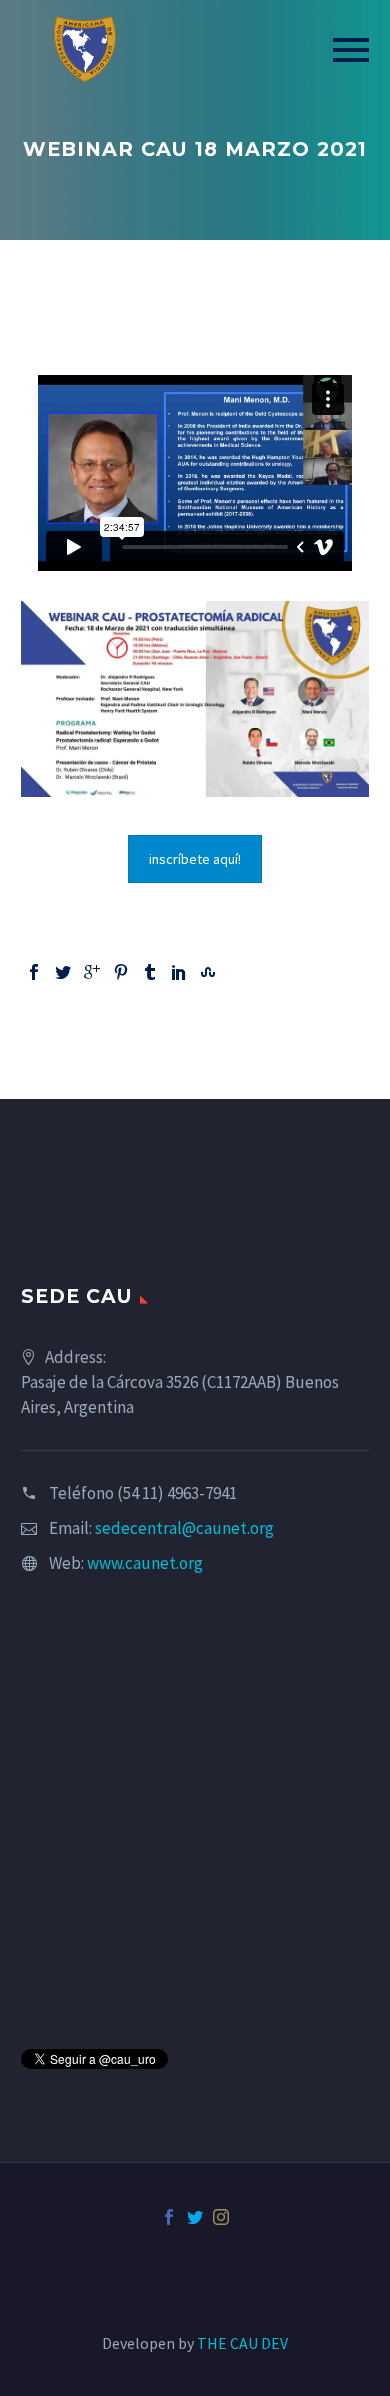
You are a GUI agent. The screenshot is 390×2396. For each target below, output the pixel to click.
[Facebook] (34, 972)
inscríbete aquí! (195, 859)
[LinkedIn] (179, 972)
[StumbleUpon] (208, 972)
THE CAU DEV (242, 2343)
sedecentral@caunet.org (184, 1528)
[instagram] (221, 2217)
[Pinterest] (121, 972)
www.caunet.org (145, 1563)
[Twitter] (63, 972)
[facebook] (169, 2217)
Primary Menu (351, 50)
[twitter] (195, 2217)
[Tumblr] (150, 972)
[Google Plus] (92, 972)
